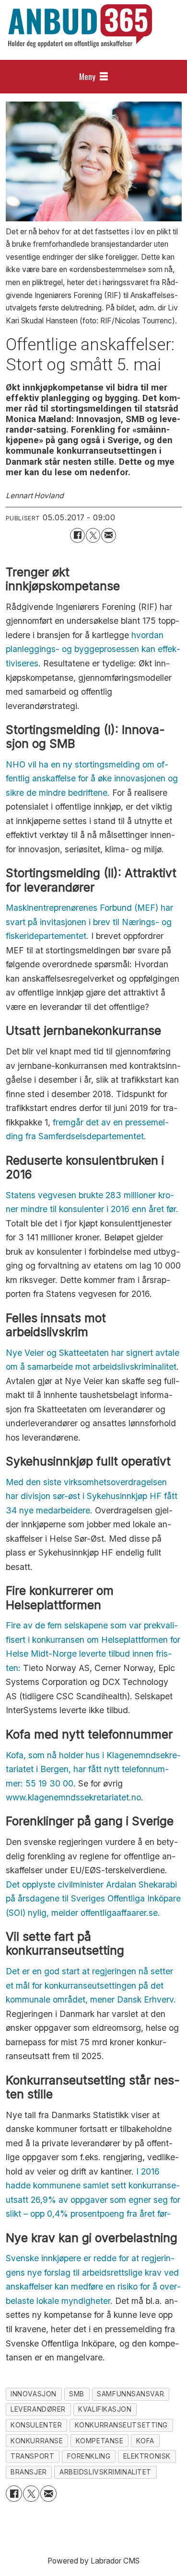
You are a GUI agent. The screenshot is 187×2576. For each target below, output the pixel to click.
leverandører (38, 2409)
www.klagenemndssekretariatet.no (73, 1797)
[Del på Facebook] (77, 535)
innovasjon (34, 2394)
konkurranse (37, 2441)
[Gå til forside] (80, 26)
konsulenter (36, 2425)
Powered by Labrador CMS (93, 2561)
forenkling (89, 2456)
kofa (145, 2441)
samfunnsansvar (130, 2394)
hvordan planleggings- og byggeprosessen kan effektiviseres (93, 649)
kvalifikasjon (105, 2409)
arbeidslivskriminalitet (105, 2472)
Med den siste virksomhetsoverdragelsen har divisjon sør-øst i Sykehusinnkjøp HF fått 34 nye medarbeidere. (92, 1496)
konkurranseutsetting (121, 2425)
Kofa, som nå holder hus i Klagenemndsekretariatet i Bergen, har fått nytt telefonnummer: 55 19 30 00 (93, 1769)
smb (77, 2394)
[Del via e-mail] (109, 535)
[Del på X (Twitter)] (93, 535)
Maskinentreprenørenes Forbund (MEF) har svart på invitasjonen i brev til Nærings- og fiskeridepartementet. (89, 922)
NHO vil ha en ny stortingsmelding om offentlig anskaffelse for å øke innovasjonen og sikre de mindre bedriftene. (92, 779)
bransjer (29, 2472)
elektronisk (147, 2456)
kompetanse (100, 2441)
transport (32, 2456)
